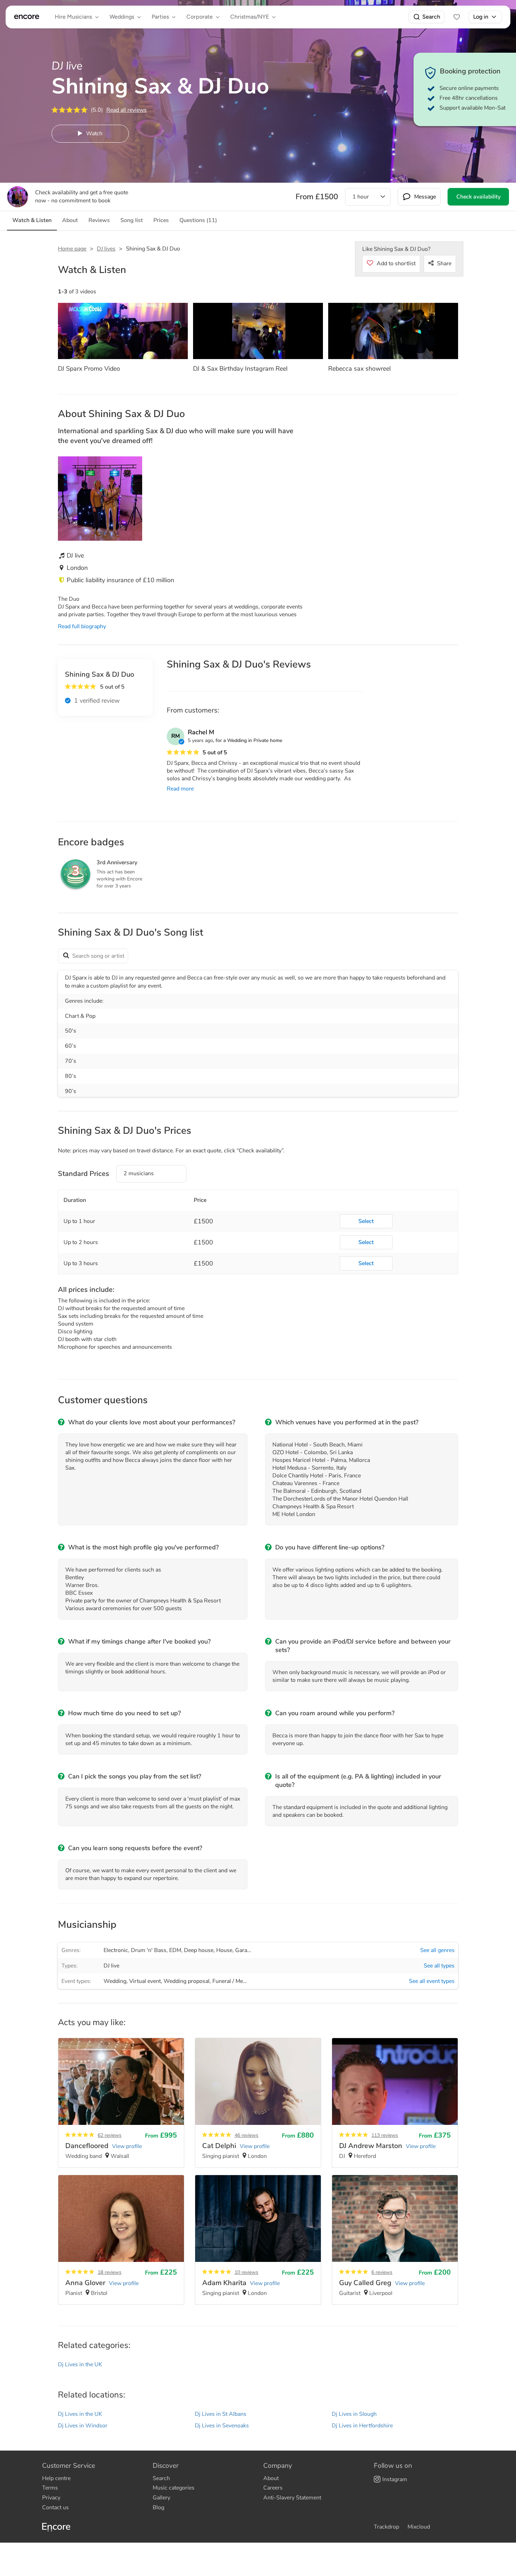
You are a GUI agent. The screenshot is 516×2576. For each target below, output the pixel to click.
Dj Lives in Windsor (83, 2426)
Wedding (115, 1981)
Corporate (200, 17)
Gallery (161, 2498)
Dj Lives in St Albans (221, 2414)
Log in (481, 17)
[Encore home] (27, 17)
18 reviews (110, 2272)
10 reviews (246, 2272)
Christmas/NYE (250, 17)
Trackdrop (386, 2527)
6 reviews (382, 2272)
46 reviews (246, 2135)
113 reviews (385, 2135)
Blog (158, 2507)
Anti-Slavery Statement (292, 2498)
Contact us (55, 2507)
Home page (72, 249)
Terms (50, 2488)
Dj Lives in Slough (354, 2414)
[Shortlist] (457, 17)
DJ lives (106, 249)
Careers (273, 2488)
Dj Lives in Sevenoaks (222, 2426)
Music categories (174, 2488)
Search (431, 17)
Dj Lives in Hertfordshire (362, 2426)
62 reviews (110, 2135)
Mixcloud (419, 2527)
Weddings (122, 17)
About (271, 2478)
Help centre (56, 2478)
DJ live (111, 1966)
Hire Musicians (73, 17)
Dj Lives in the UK (80, 2364)
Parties (160, 17)
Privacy (51, 2498)
